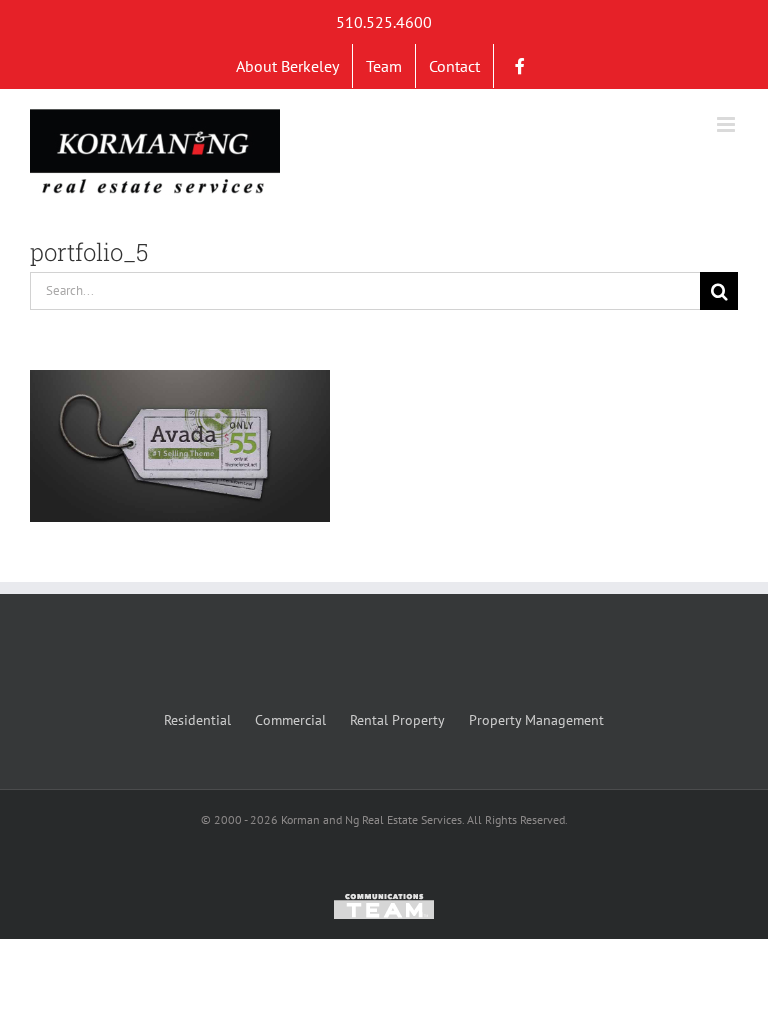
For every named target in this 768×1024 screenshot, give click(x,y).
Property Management (536, 720)
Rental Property (397, 720)
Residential (197, 720)
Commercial (290, 720)
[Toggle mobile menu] (727, 124)
